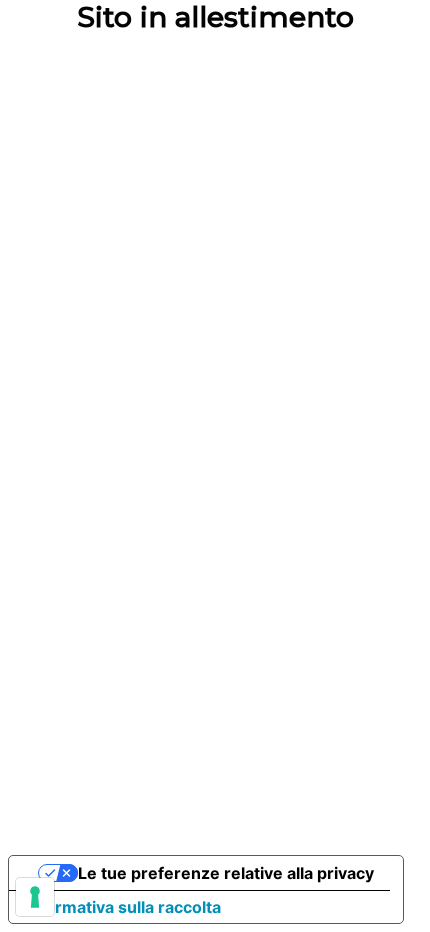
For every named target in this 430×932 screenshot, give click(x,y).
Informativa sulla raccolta (123, 907)
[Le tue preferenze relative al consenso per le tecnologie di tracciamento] (35, 897)
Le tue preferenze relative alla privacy (226, 873)
